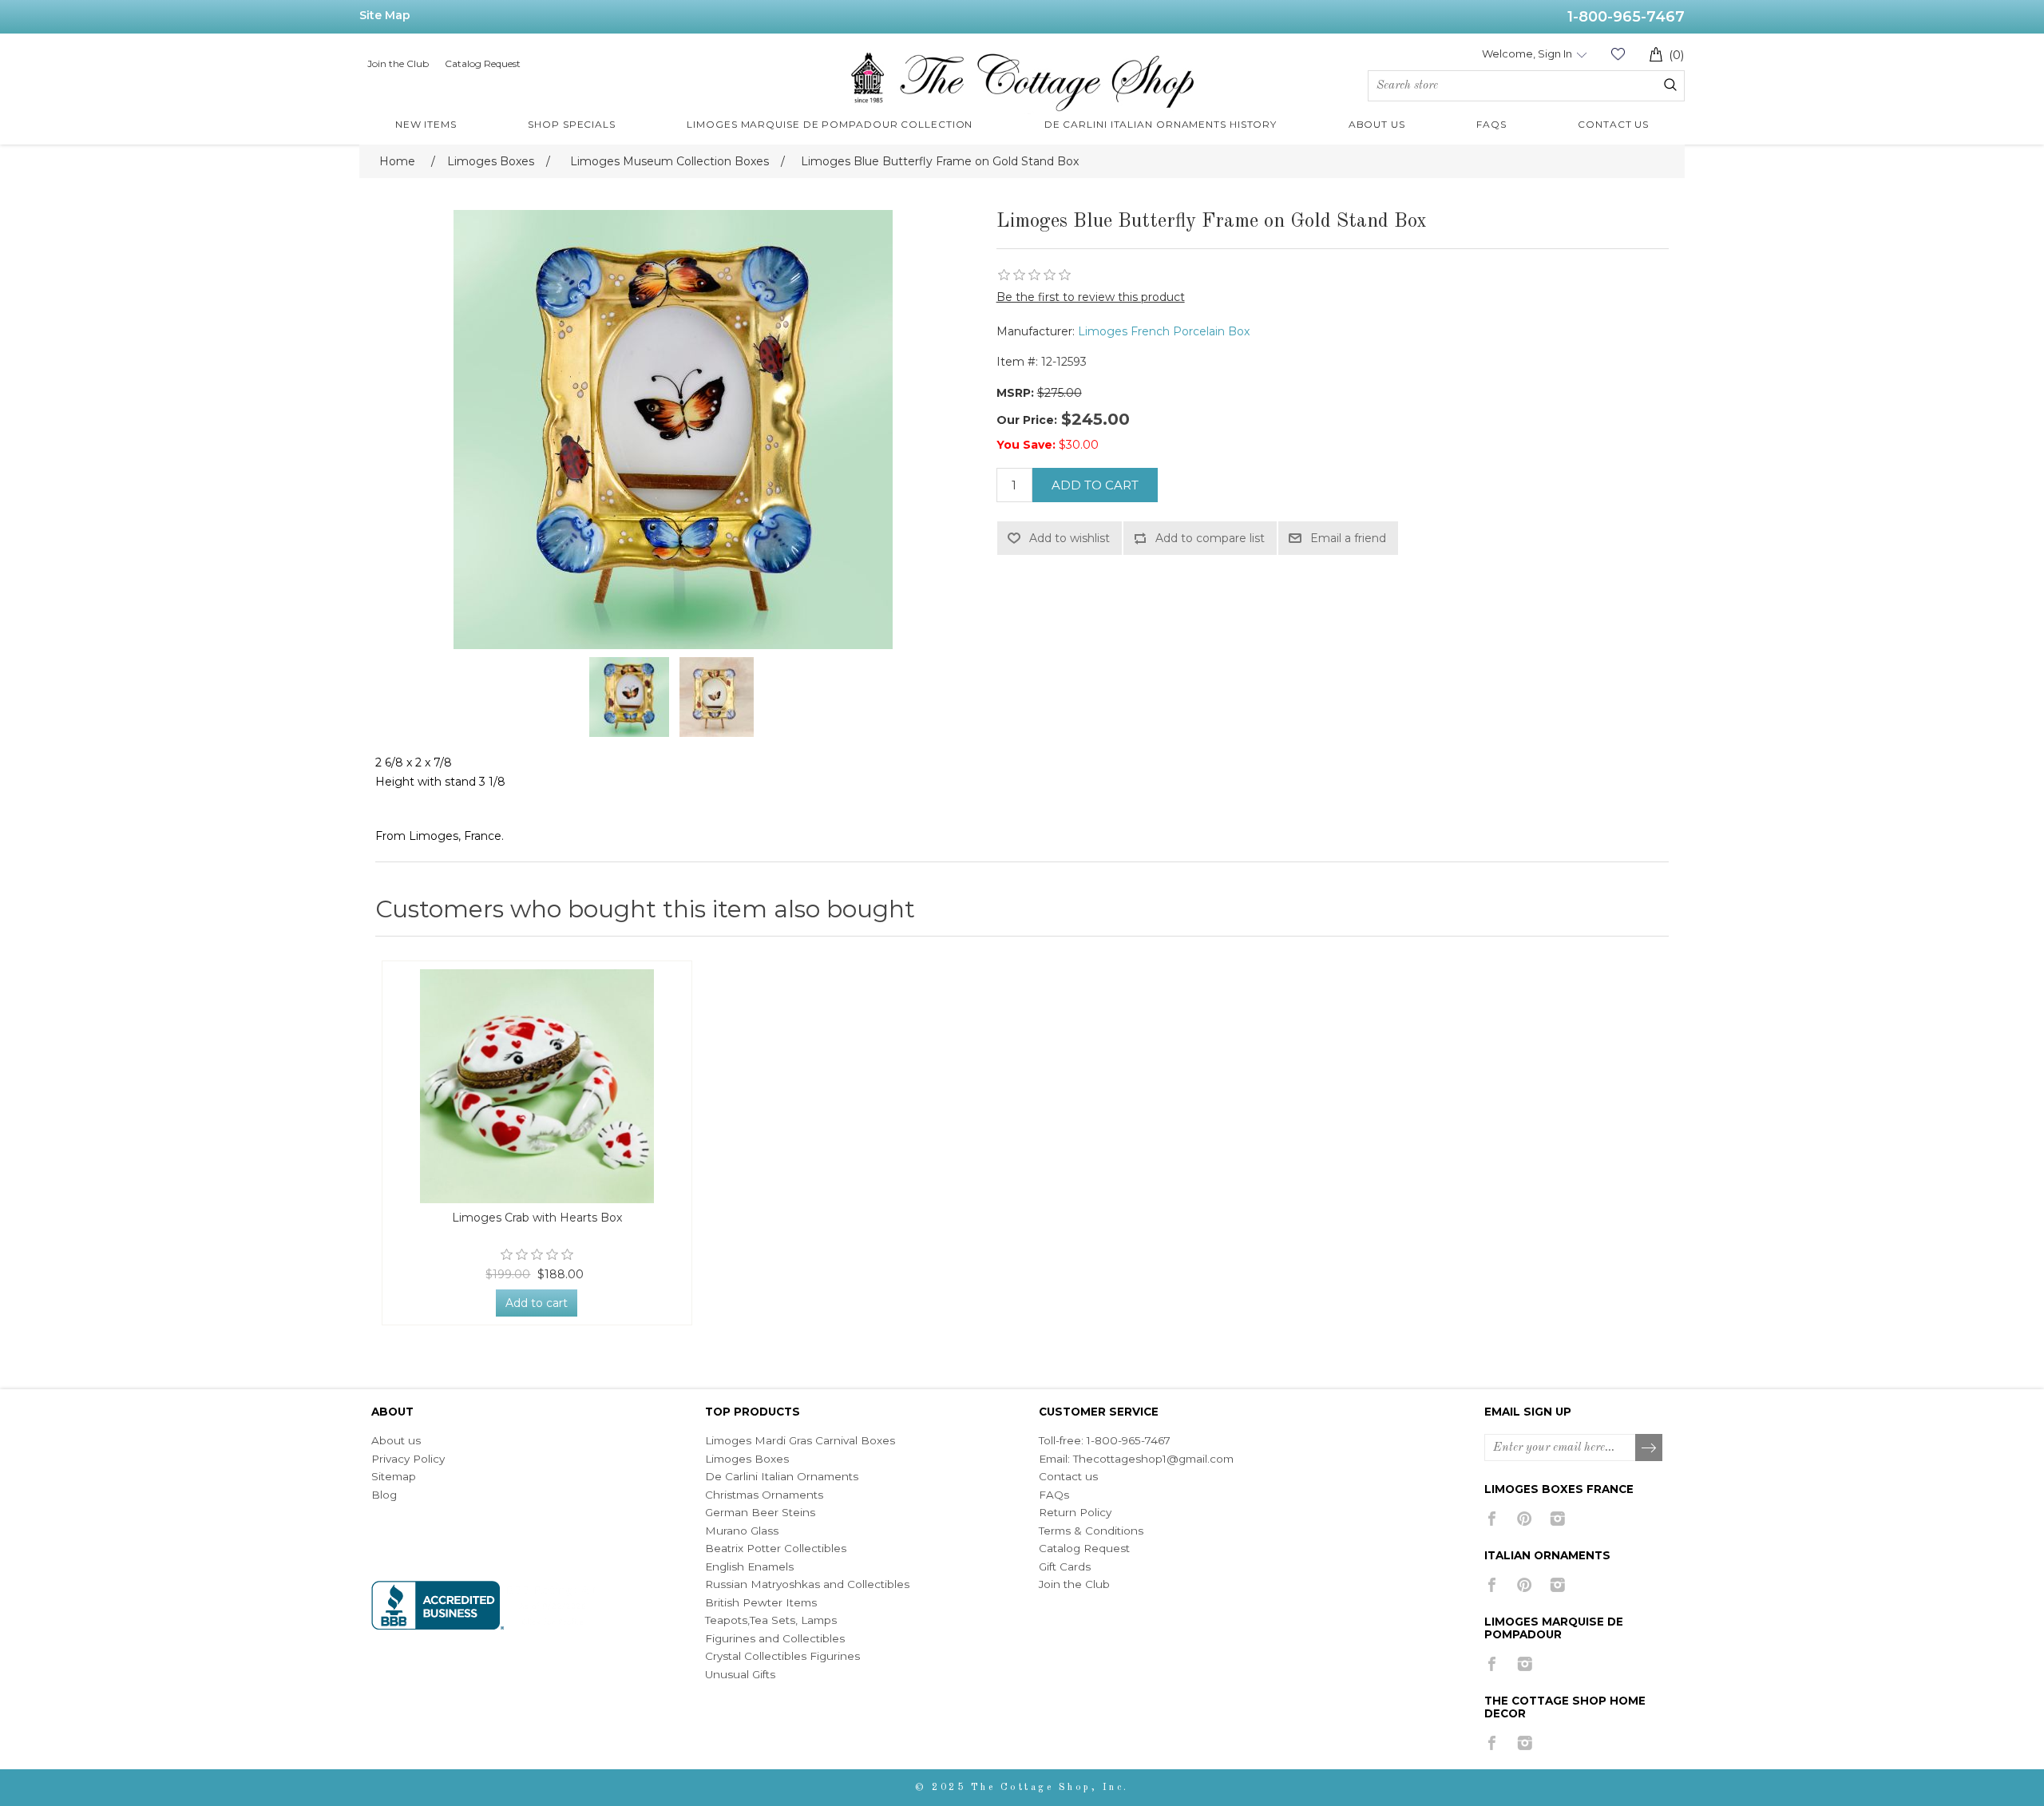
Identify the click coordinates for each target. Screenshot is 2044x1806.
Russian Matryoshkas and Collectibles (807, 1584)
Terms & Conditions (1091, 1531)
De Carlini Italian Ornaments (782, 1476)
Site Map (385, 15)
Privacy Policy (408, 1459)
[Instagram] (1557, 1519)
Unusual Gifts (740, 1674)
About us (396, 1440)
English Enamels (749, 1566)
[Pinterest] (1525, 1519)
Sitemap (394, 1476)
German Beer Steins (760, 1512)
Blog (384, 1495)
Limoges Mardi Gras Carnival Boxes (800, 1440)
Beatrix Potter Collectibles (776, 1548)
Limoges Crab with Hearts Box (537, 1218)
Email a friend (1348, 538)
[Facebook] (1492, 1519)
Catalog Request (483, 63)
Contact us (1068, 1476)
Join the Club (398, 63)
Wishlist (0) (1618, 54)
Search (1670, 85)
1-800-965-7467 (1626, 17)
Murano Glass (742, 1531)
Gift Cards (1065, 1566)
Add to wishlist (1070, 538)
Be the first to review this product (1091, 297)
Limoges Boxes (747, 1459)
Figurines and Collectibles (775, 1638)
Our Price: (1027, 420)
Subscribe (1650, 1448)
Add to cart (1095, 485)
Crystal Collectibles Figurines (782, 1656)
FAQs (1054, 1495)
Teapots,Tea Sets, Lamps (771, 1620)
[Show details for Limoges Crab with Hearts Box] (537, 1086)
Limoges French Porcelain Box (1164, 331)
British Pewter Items (761, 1602)
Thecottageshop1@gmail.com (1153, 1459)
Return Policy (1075, 1512)
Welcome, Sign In (1527, 53)
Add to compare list (1210, 538)
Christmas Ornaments (764, 1495)
